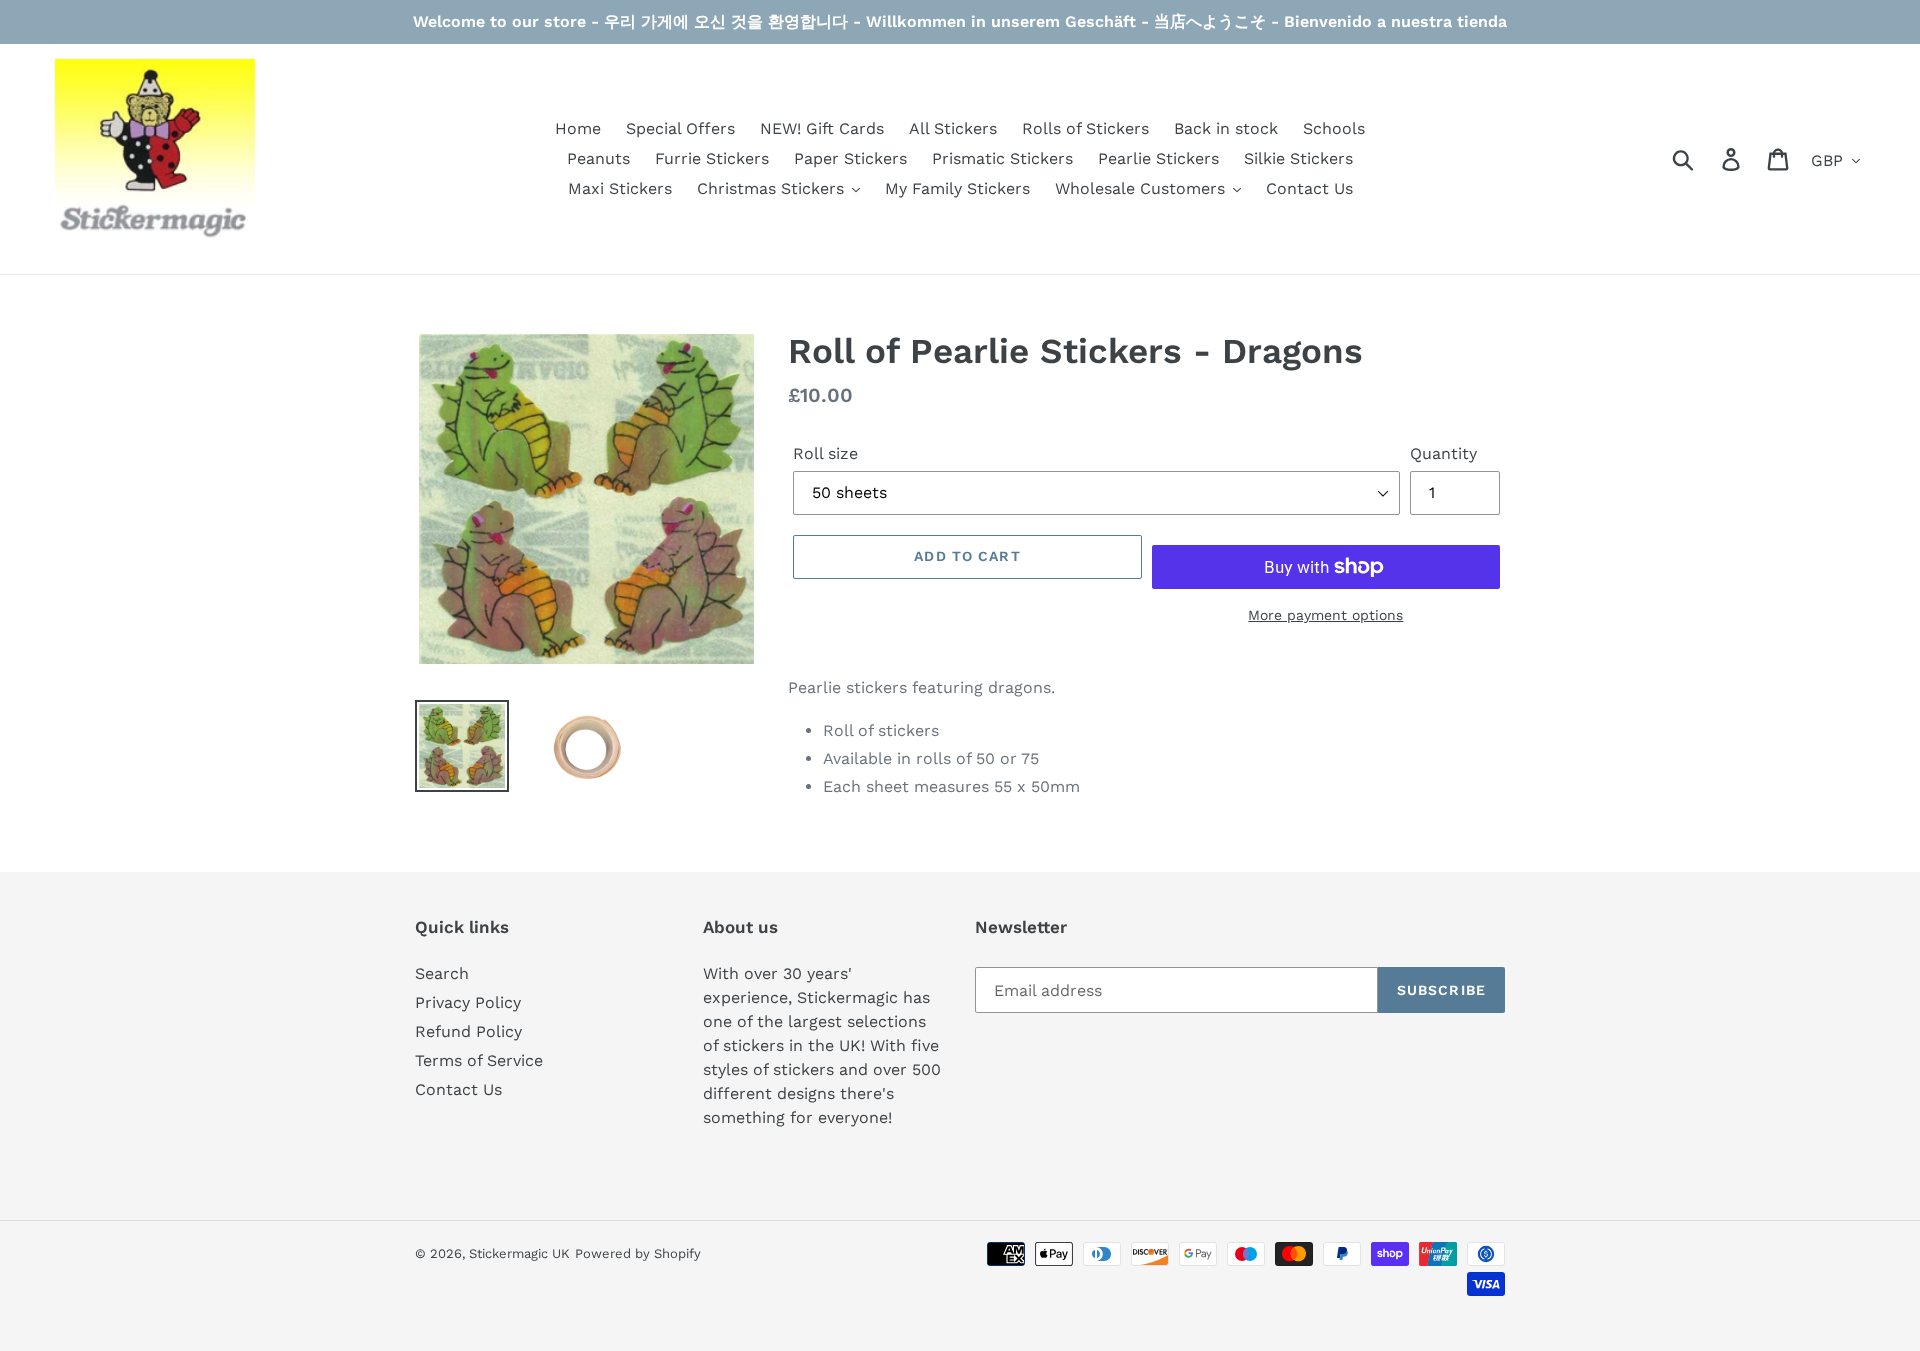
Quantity (1443, 453)
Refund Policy (468, 1031)
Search (442, 973)
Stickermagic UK (519, 1253)
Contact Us (458, 1089)
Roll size (825, 453)
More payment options (1325, 615)
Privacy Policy (468, 1002)
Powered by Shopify (638, 1253)
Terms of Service (479, 1060)
